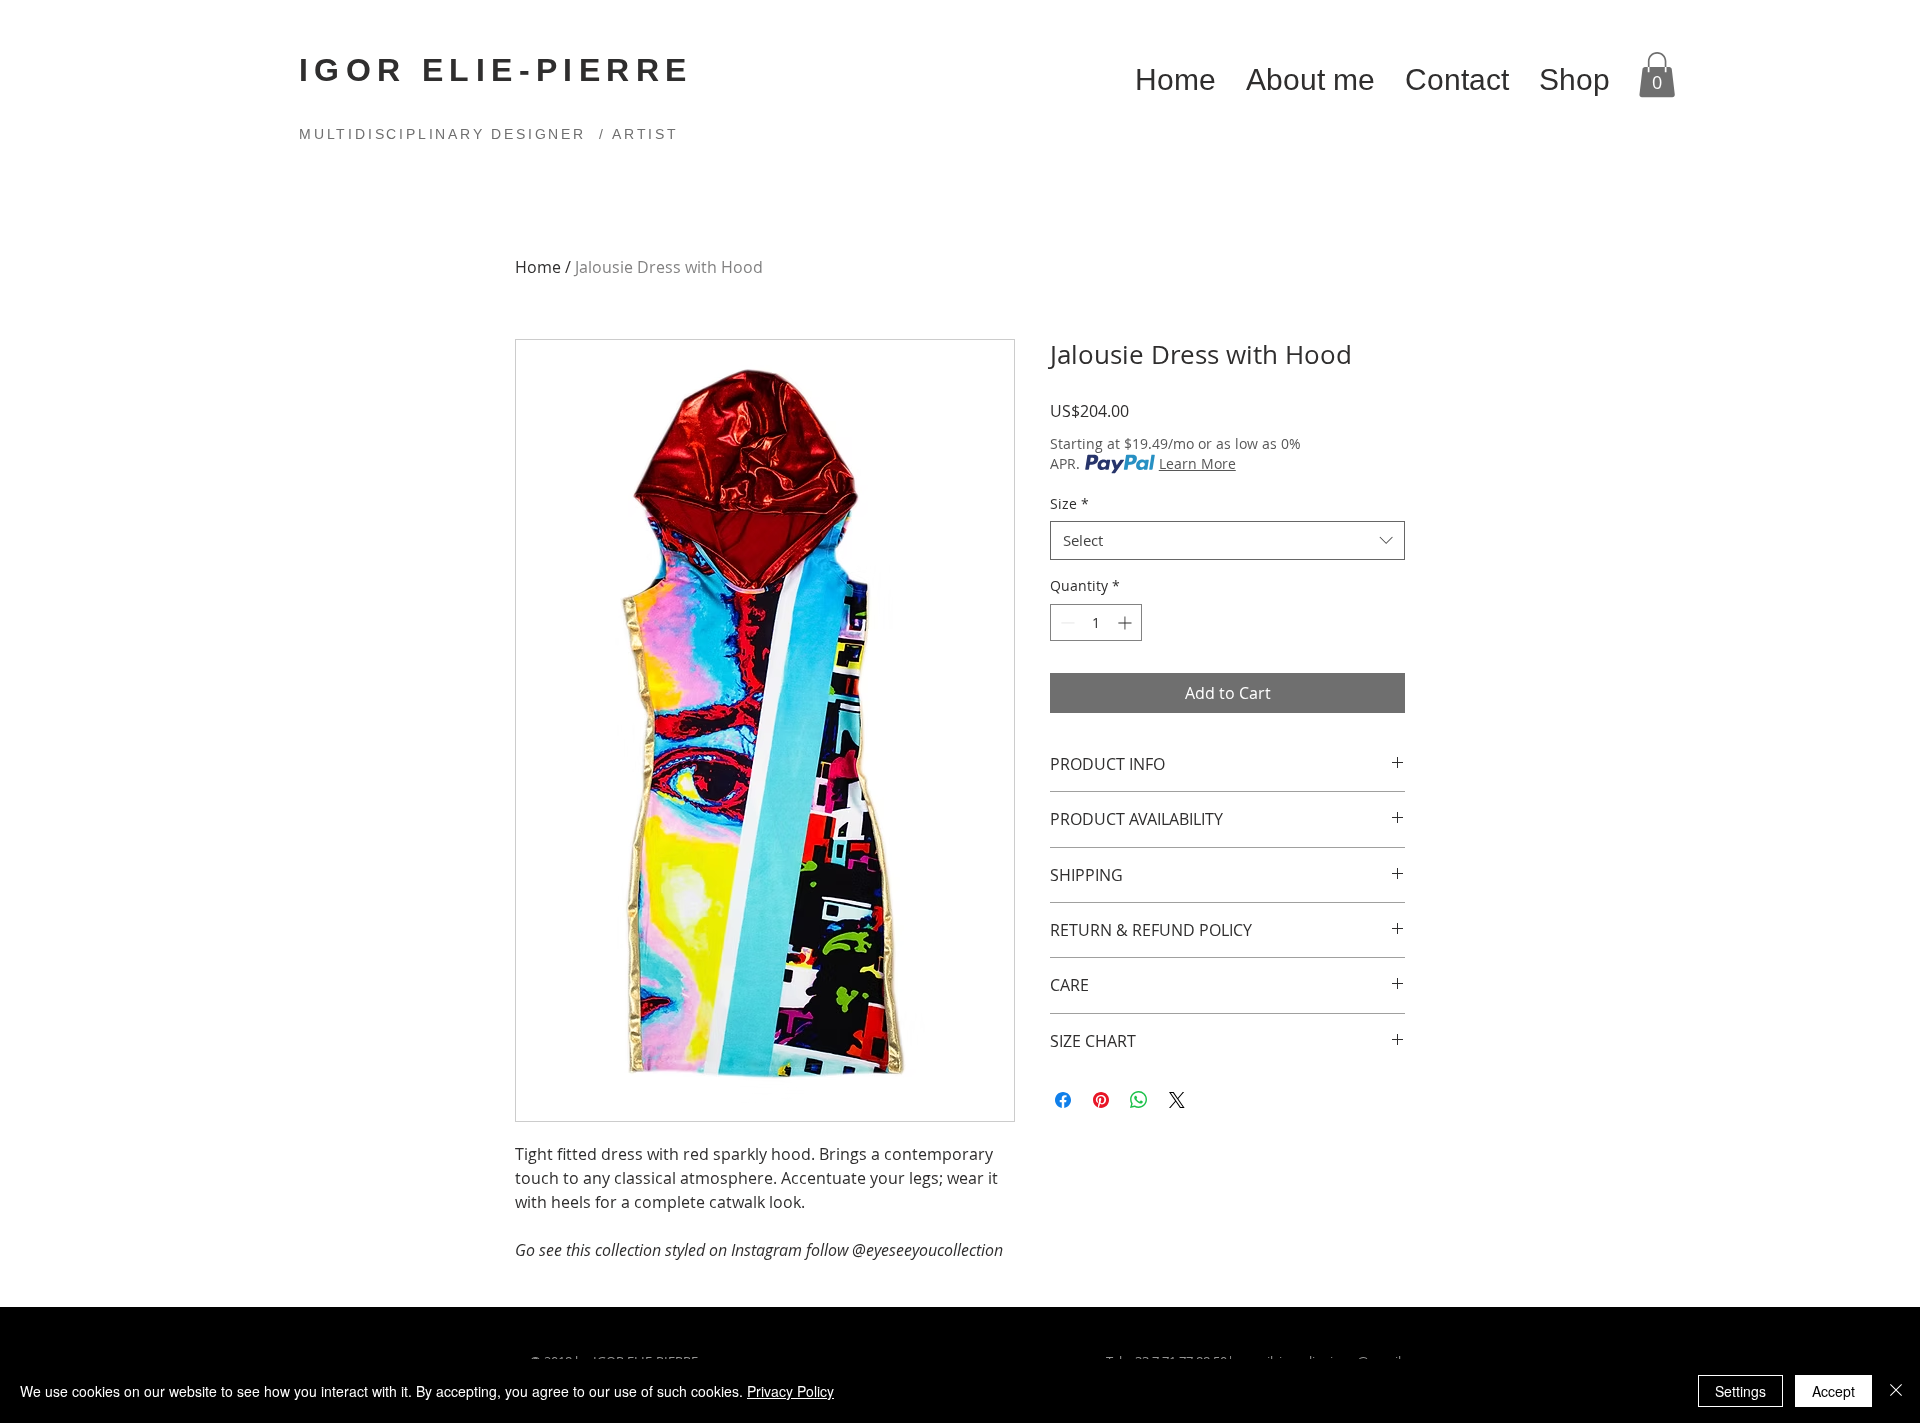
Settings (1740, 1391)
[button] (1657, 74)
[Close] (1896, 1391)
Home (538, 267)
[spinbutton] (1096, 622)
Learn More (1197, 463)
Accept (1833, 1391)
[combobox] (1227, 540)
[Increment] (1126, 622)
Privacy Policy (790, 1391)
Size (1069, 503)
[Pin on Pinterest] (1101, 1100)
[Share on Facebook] (1063, 1100)
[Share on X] (1177, 1100)
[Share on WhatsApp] (1139, 1100)
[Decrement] (1065, 622)
